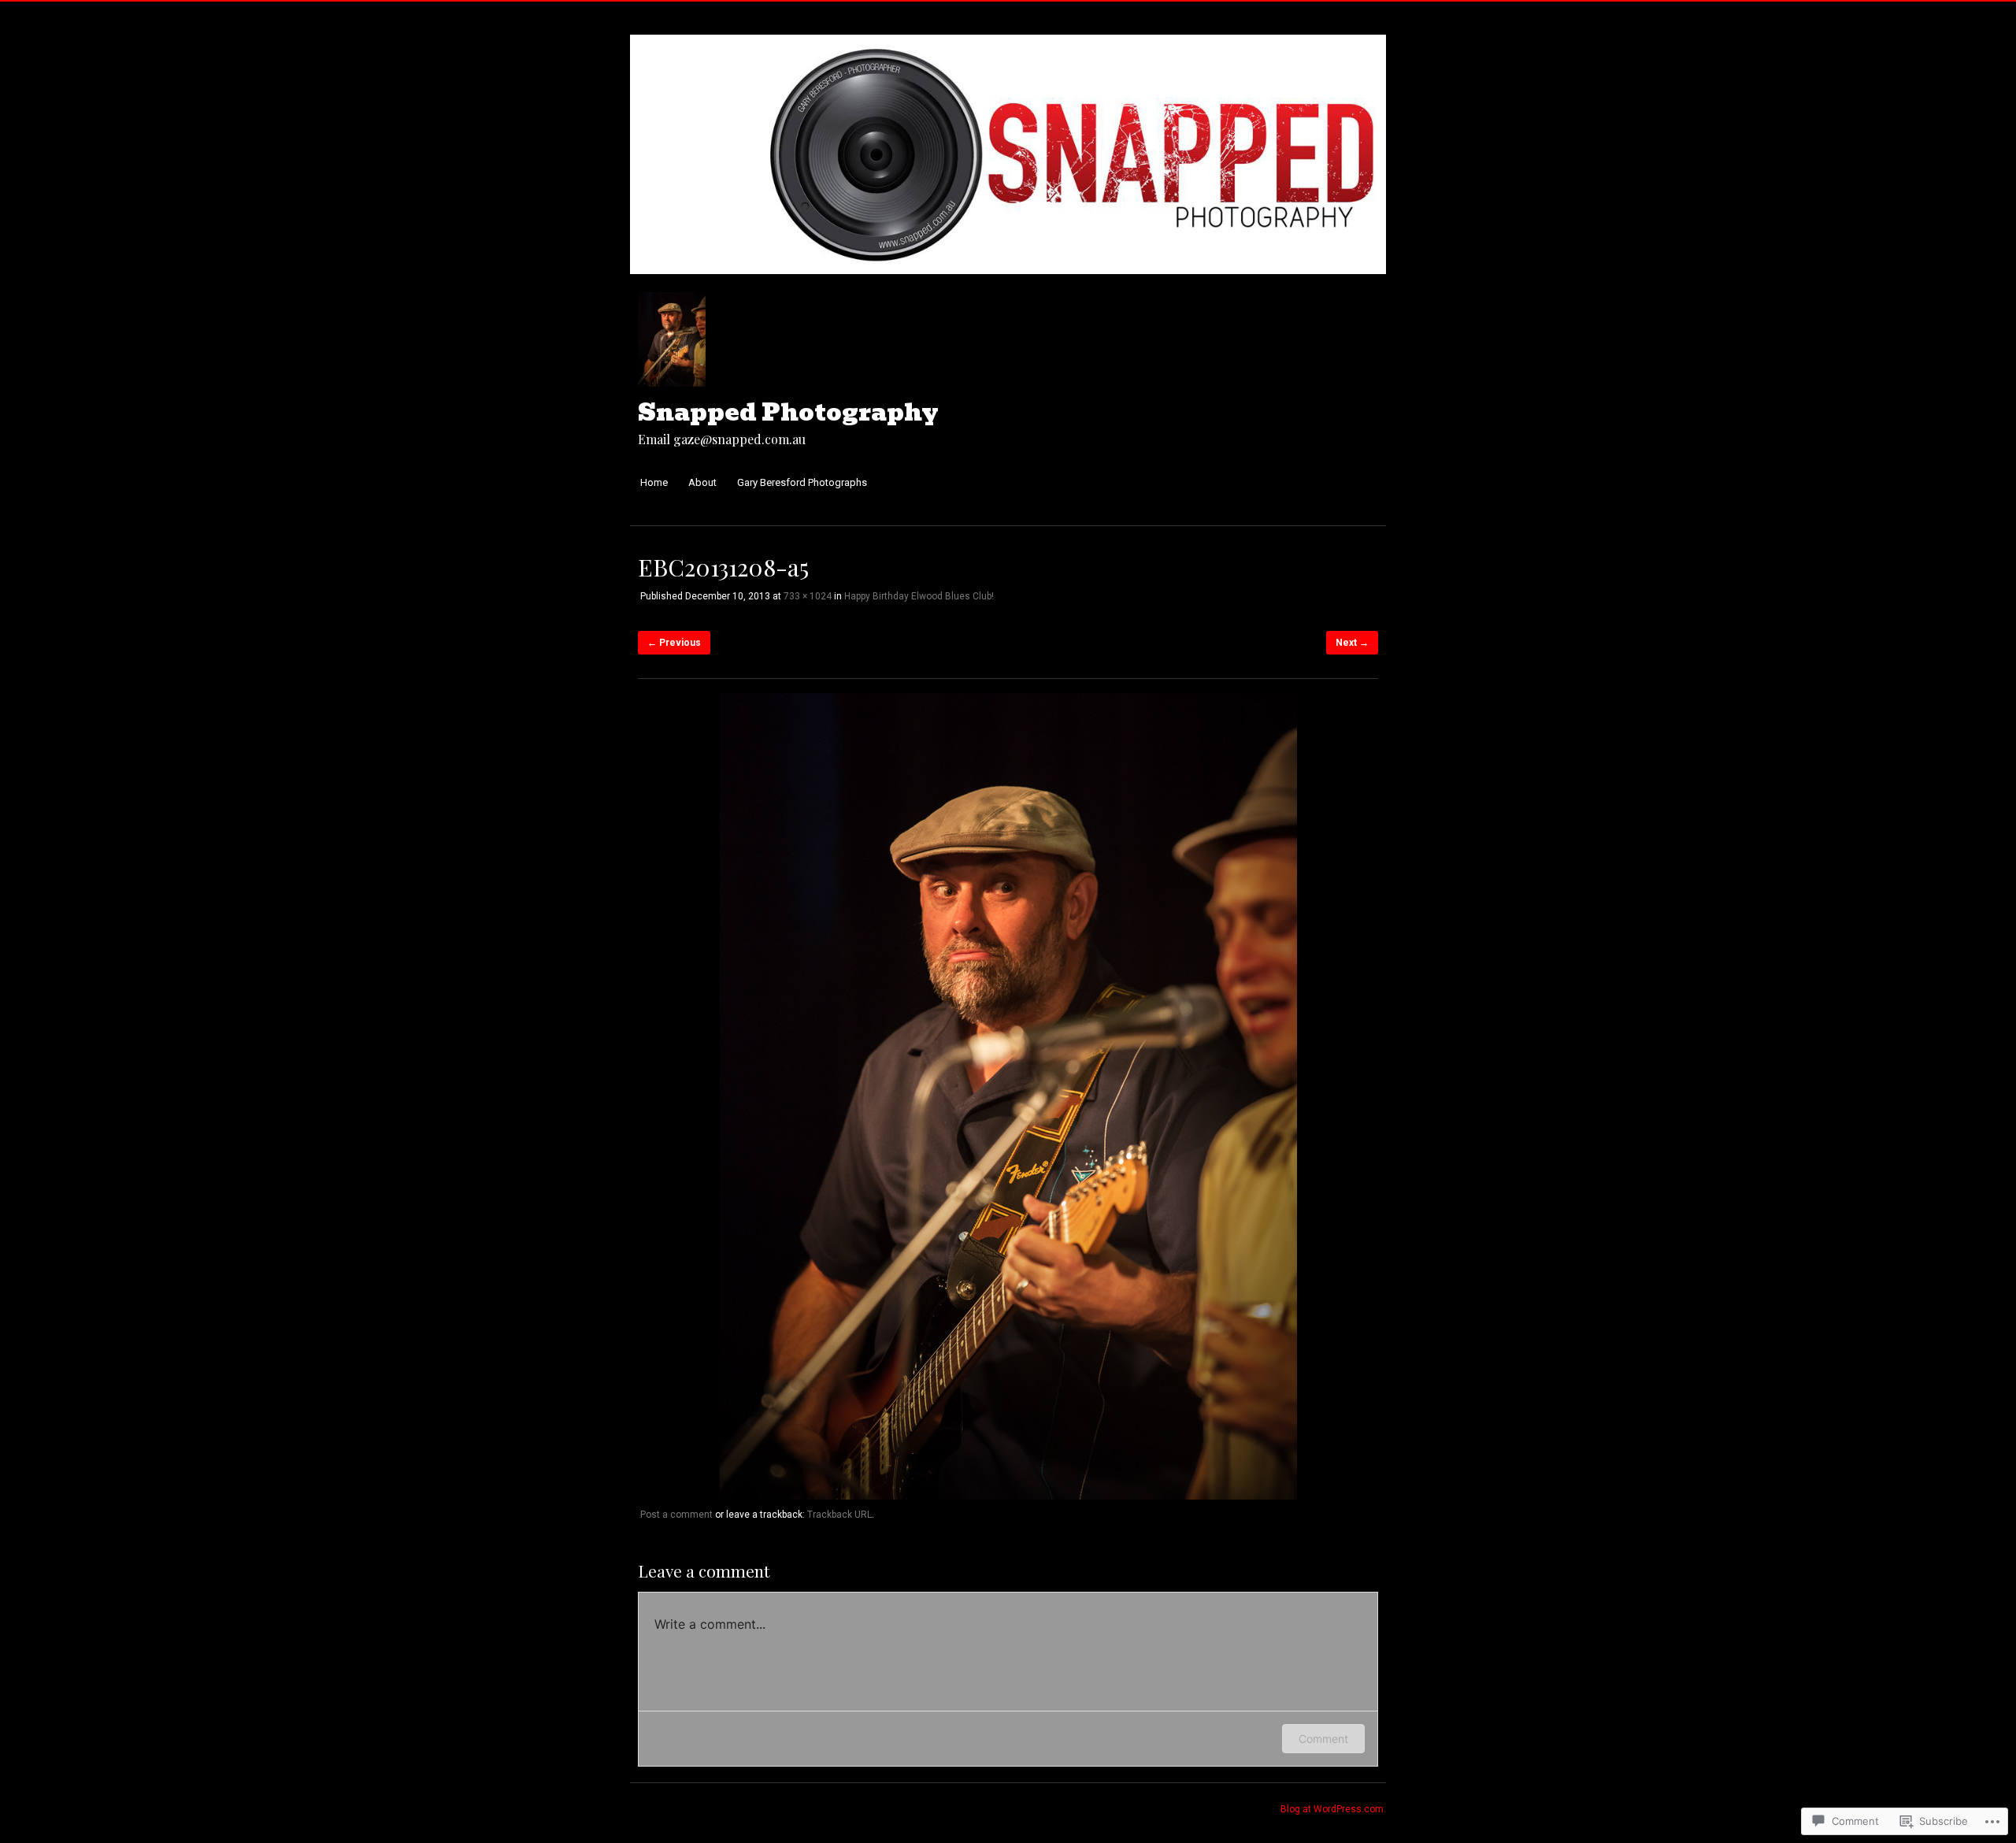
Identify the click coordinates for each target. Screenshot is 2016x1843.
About (702, 482)
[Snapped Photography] (1008, 282)
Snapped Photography (788, 412)
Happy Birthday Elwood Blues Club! (919, 596)
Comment (1323, 1739)
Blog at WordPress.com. (1333, 1809)
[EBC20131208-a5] (1008, 1496)
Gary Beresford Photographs (802, 482)
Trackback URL (839, 1515)
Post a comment (676, 1515)
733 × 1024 (808, 596)
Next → (1352, 643)
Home (654, 482)
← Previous (674, 643)
